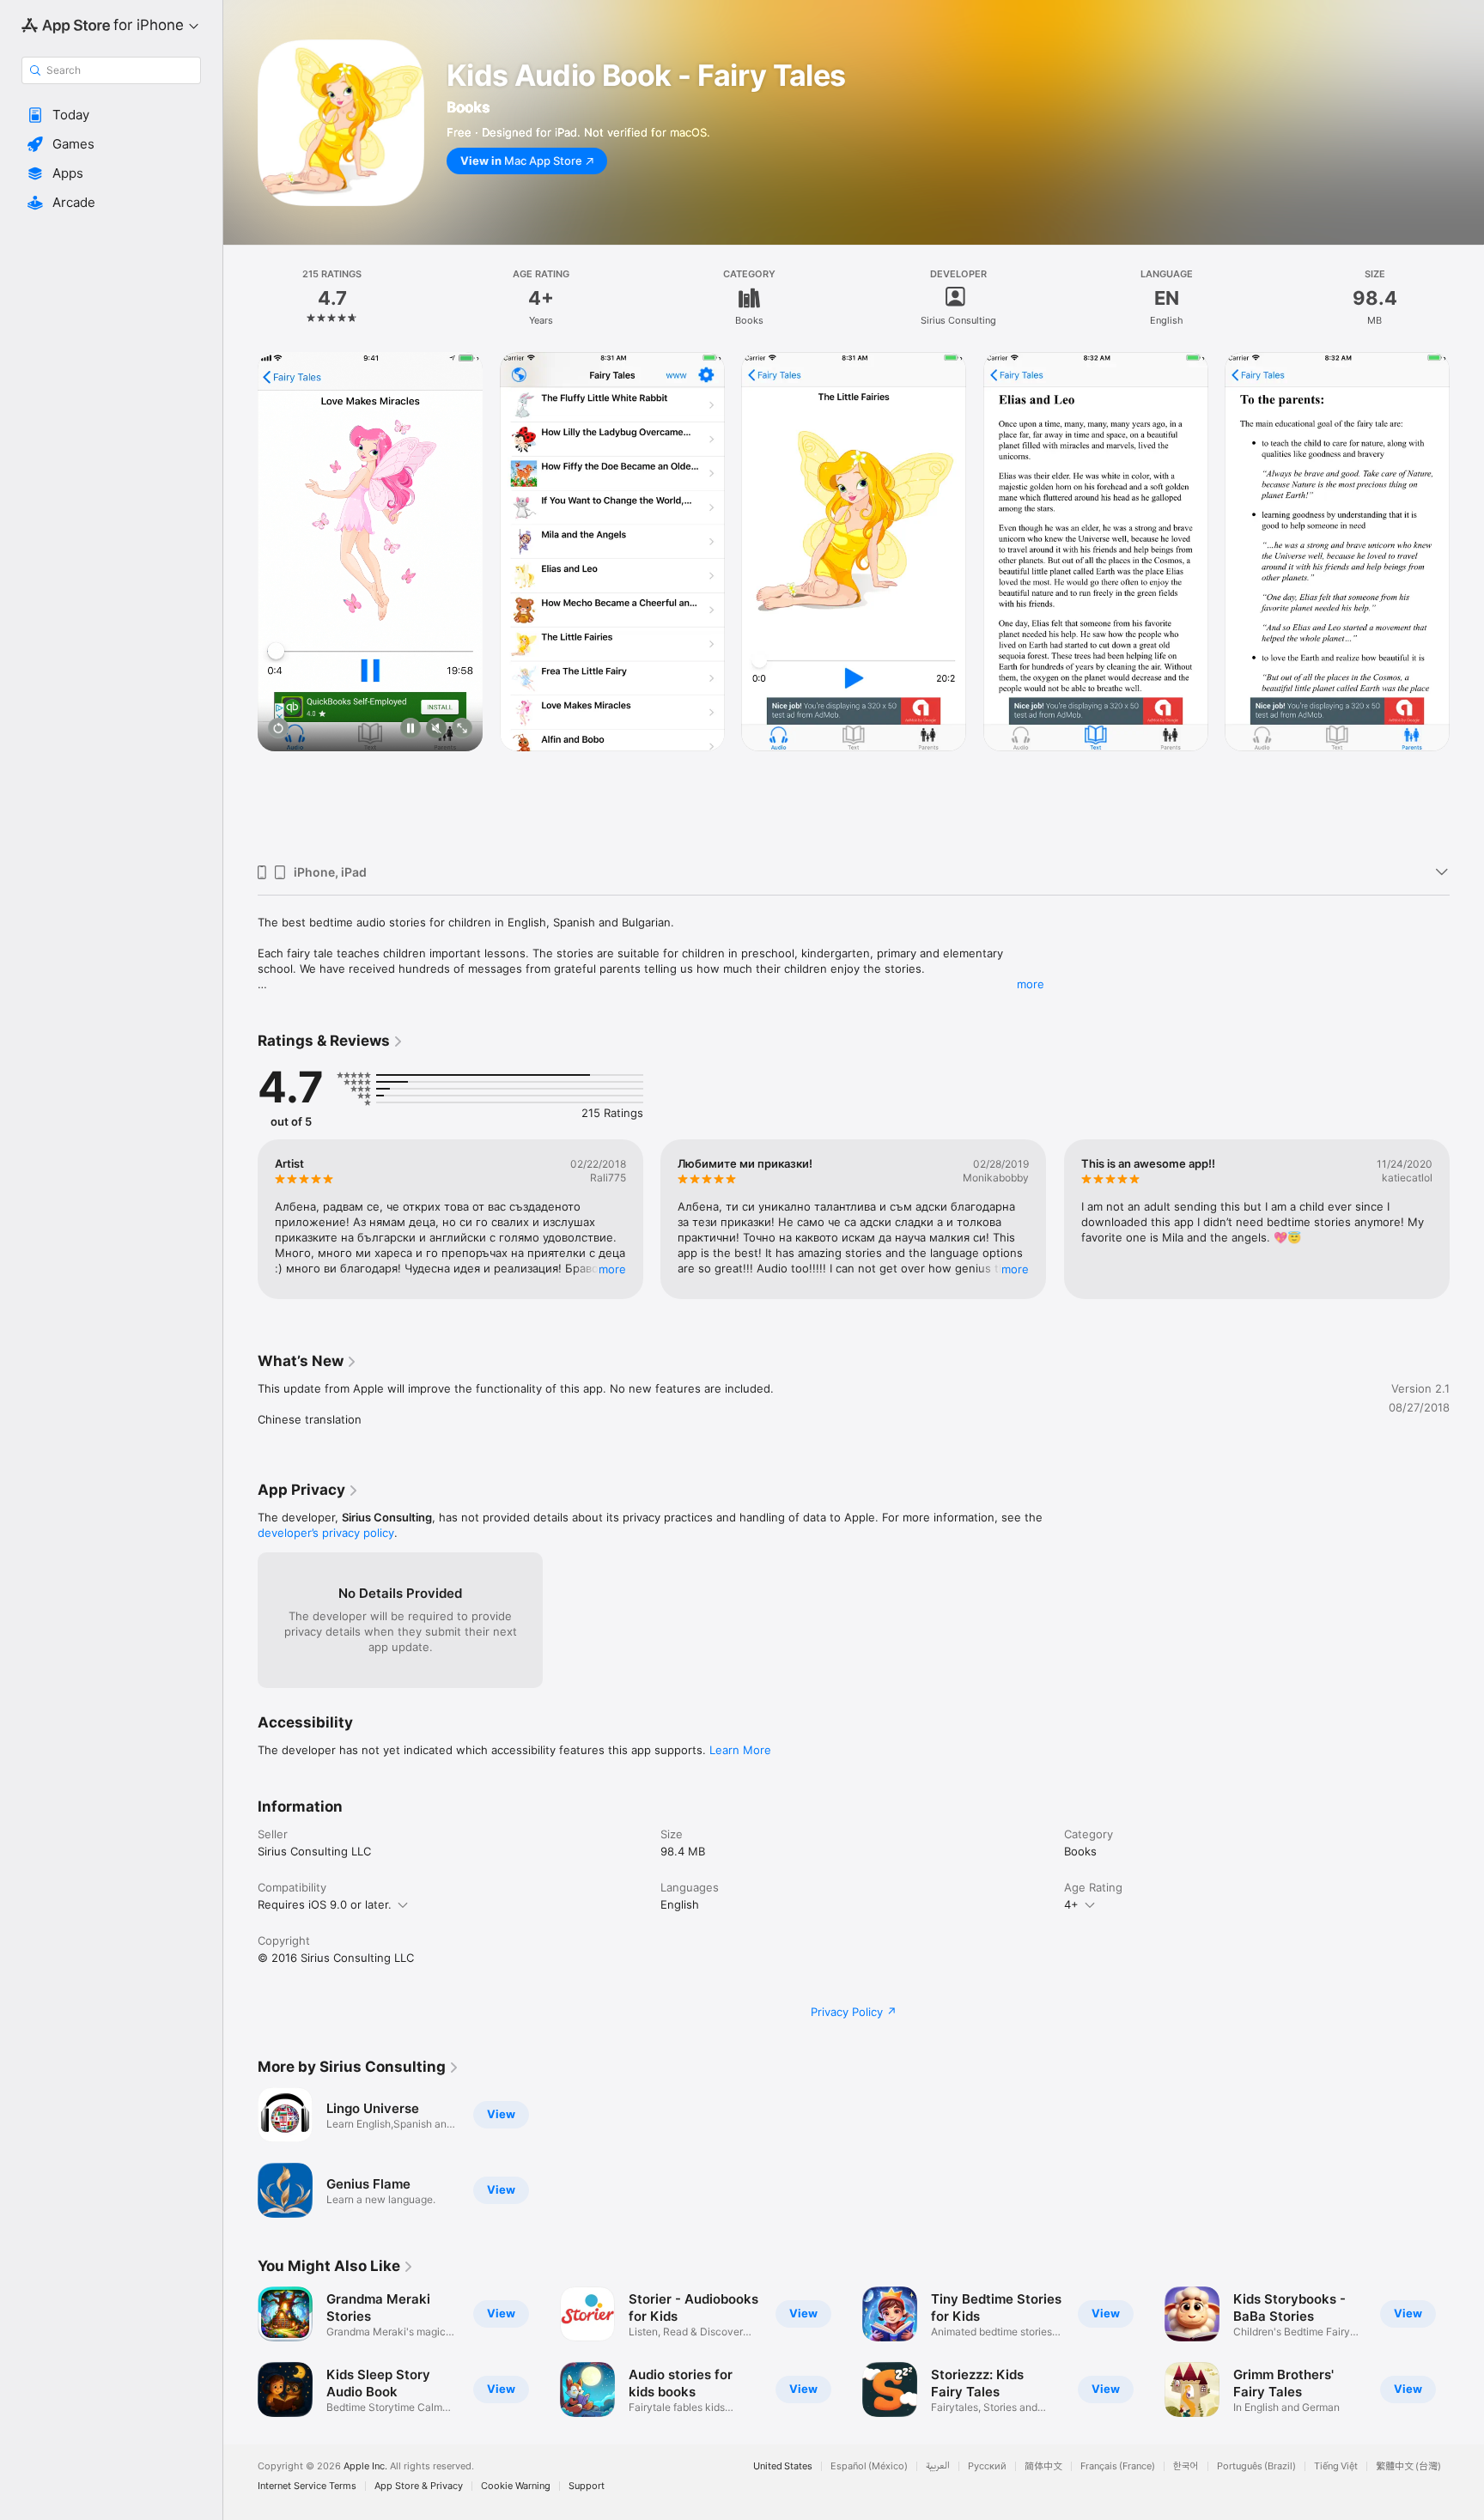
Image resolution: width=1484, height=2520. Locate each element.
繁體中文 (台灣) (1408, 2466)
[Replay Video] (278, 729)
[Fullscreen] (462, 729)
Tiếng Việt (1336, 2466)
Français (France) (1118, 2466)
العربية (938, 2466)
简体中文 (1043, 2466)
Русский (987, 2466)
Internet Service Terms (307, 2486)
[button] (111, 115)
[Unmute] (436, 729)
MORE (612, 1269)
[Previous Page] (240, 602)
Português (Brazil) (1256, 2466)
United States (783, 2466)
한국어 (1186, 2466)
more (1031, 984)
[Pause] (411, 729)
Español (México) (869, 2466)
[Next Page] (1467, 602)
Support (587, 2486)
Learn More (740, 1750)
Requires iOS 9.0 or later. (325, 1904)
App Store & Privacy (419, 2486)
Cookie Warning (516, 2486)
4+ (1071, 1904)
